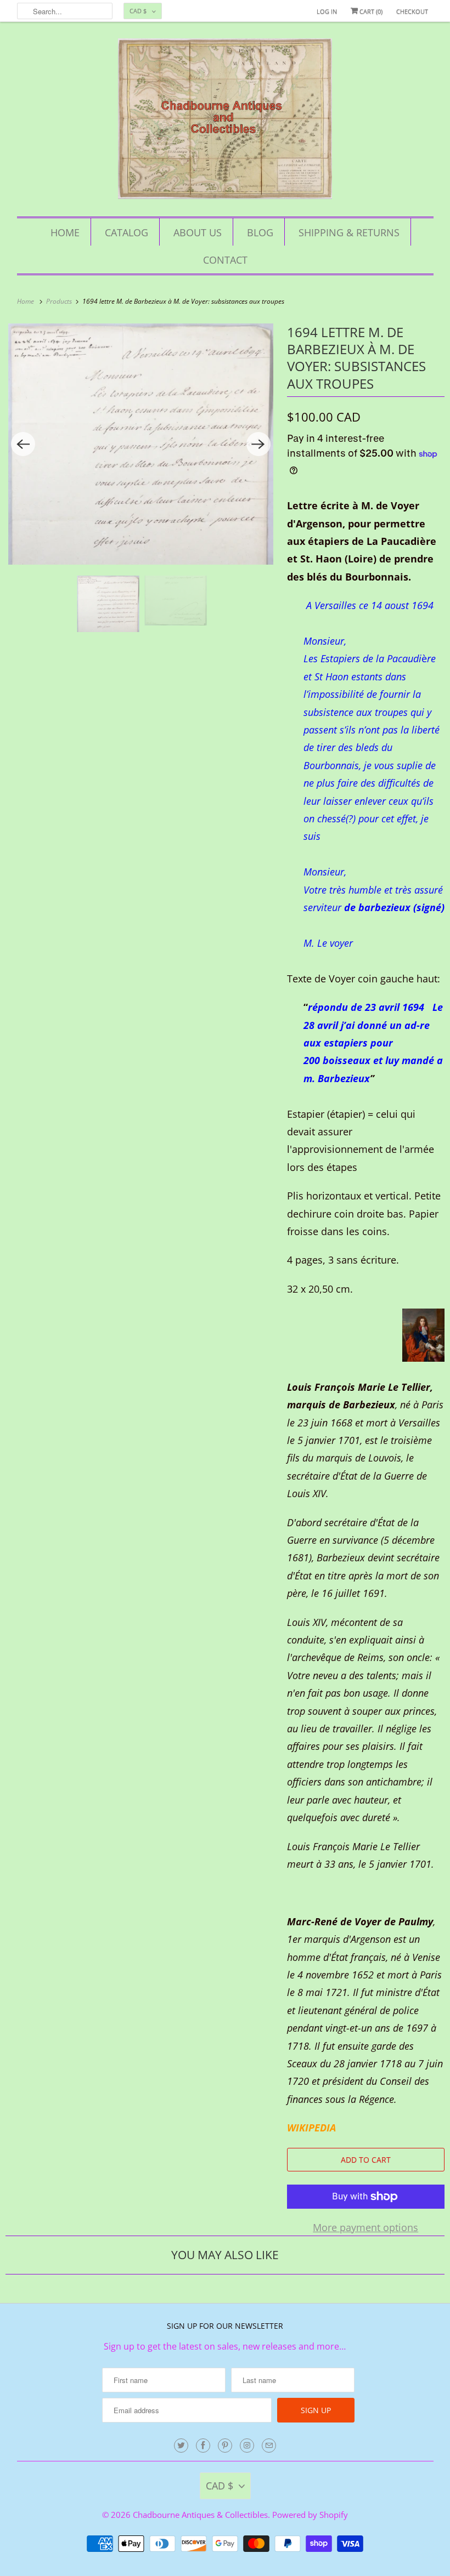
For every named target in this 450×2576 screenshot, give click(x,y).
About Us (198, 232)
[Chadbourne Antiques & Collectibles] (225, 122)
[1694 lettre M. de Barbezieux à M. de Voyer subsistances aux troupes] (141, 444)
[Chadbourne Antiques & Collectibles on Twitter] (181, 2446)
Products (60, 301)
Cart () (370, 11)
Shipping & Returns (349, 232)
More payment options (365, 2227)
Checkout (412, 11)
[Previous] (23, 444)
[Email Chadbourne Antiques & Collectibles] (269, 2446)
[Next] (258, 444)
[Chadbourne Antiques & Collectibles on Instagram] (247, 2446)
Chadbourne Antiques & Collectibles (200, 2515)
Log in (327, 11)
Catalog (126, 232)
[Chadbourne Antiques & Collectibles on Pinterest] (225, 2446)
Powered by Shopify (310, 2515)
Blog (260, 232)
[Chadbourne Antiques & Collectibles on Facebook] (203, 2446)
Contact (225, 260)
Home (65, 232)
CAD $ (138, 11)
